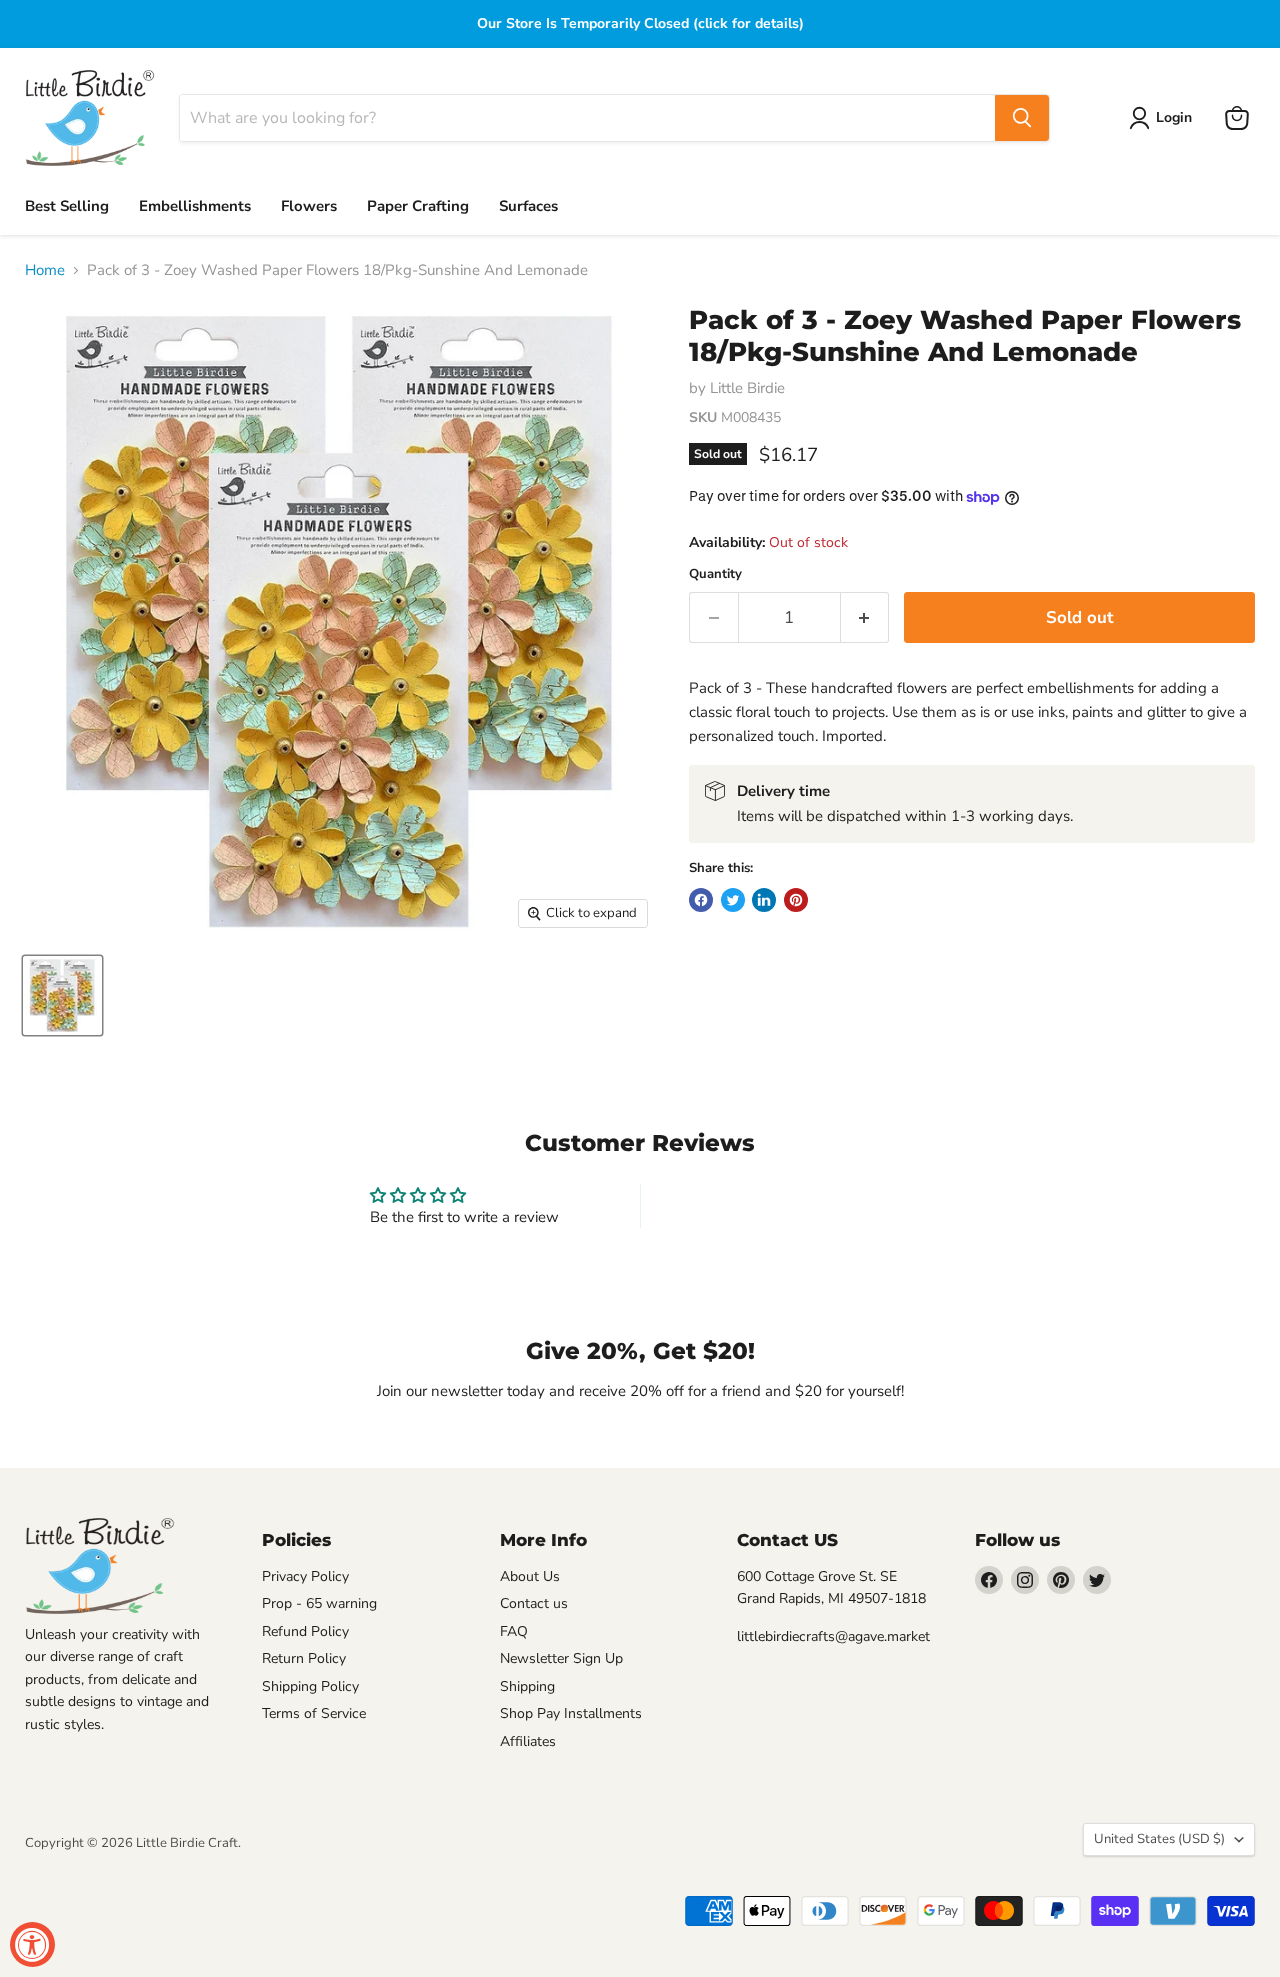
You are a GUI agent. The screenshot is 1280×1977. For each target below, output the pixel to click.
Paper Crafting (418, 206)
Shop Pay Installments (571, 1713)
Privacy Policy (305, 1576)
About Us (530, 1576)
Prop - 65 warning (319, 1603)
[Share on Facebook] (701, 900)
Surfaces (528, 206)
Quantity (715, 574)
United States (1159, 1839)
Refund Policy (305, 1631)
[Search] (1022, 118)
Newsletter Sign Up (561, 1658)
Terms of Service (314, 1713)
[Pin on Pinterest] (796, 900)
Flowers (309, 206)
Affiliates (528, 1741)
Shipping (527, 1686)
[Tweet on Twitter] (733, 900)
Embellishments (195, 206)
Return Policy (304, 1658)
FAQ (514, 1631)
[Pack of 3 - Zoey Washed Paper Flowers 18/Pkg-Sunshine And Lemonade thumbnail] (62, 995)
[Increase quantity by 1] (865, 617)
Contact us (534, 1603)
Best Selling (67, 206)
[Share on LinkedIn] (764, 900)
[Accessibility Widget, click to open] (32, 1944)
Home (45, 270)
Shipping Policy (310, 1686)
